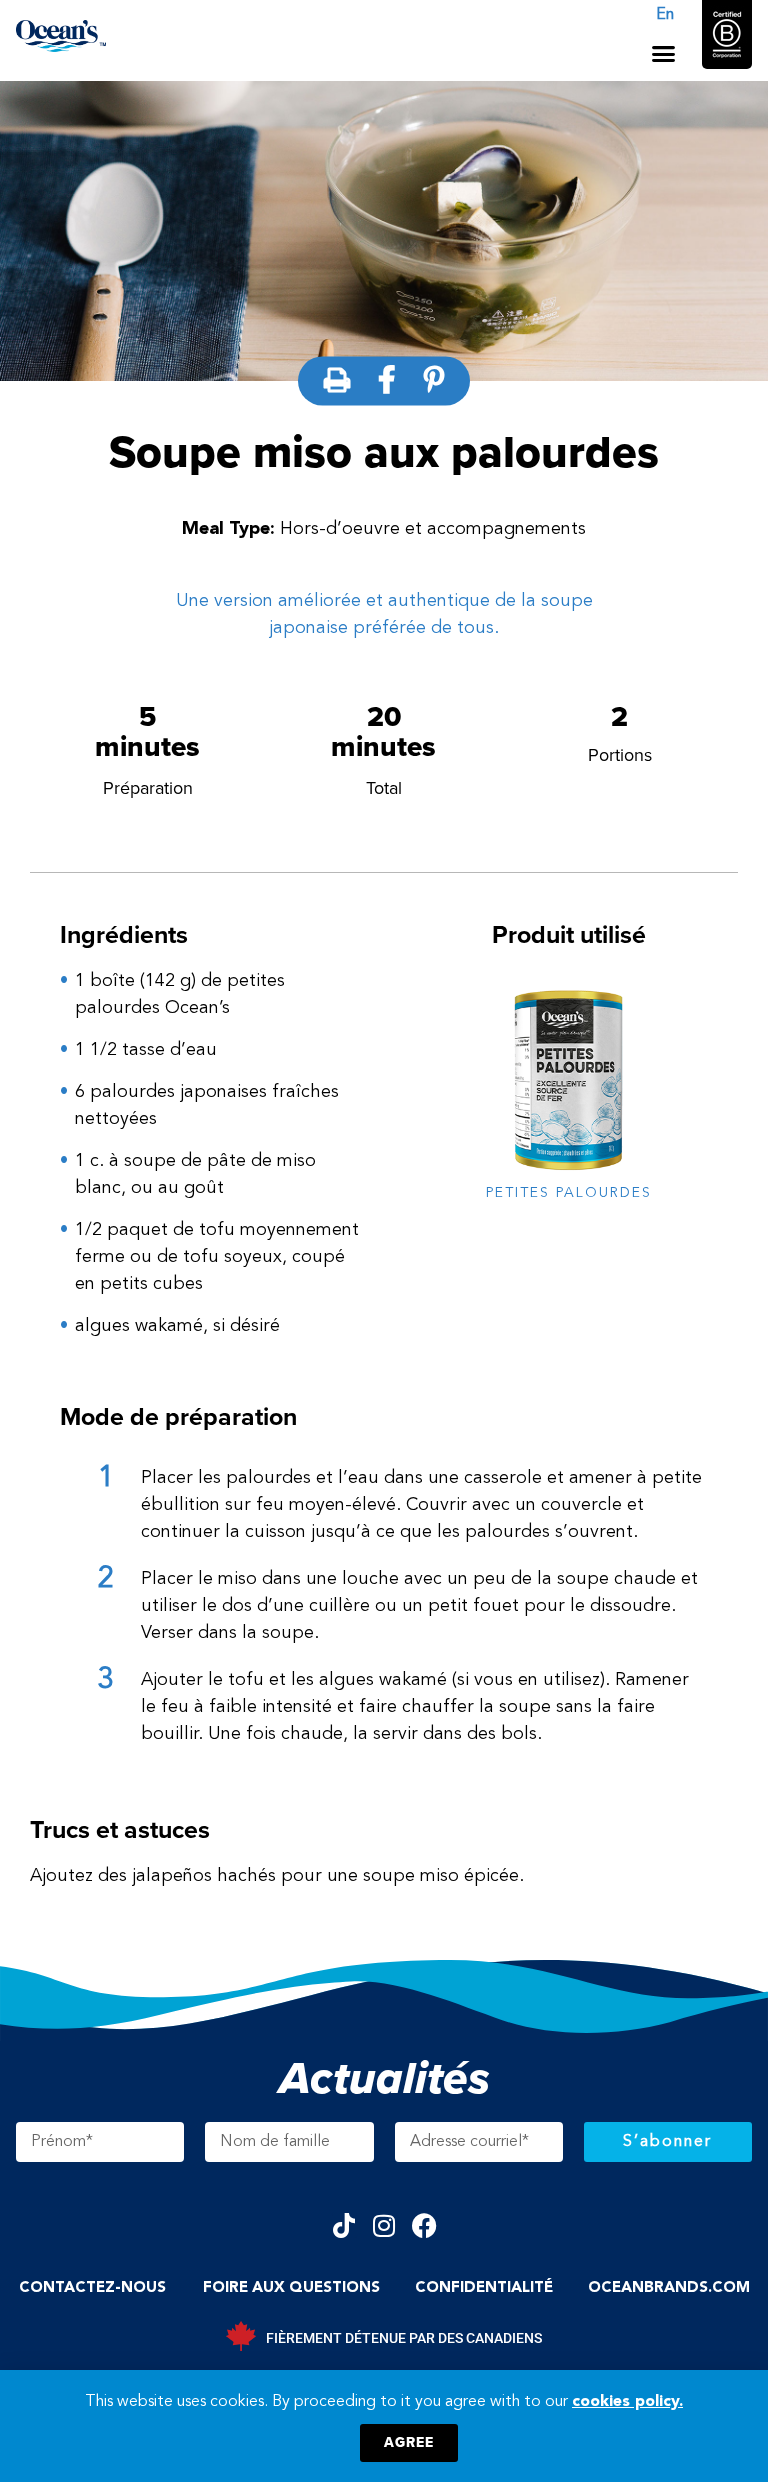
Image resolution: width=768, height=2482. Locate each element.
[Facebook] (424, 2225)
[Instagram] (384, 2225)
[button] (664, 54)
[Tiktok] (344, 2225)
